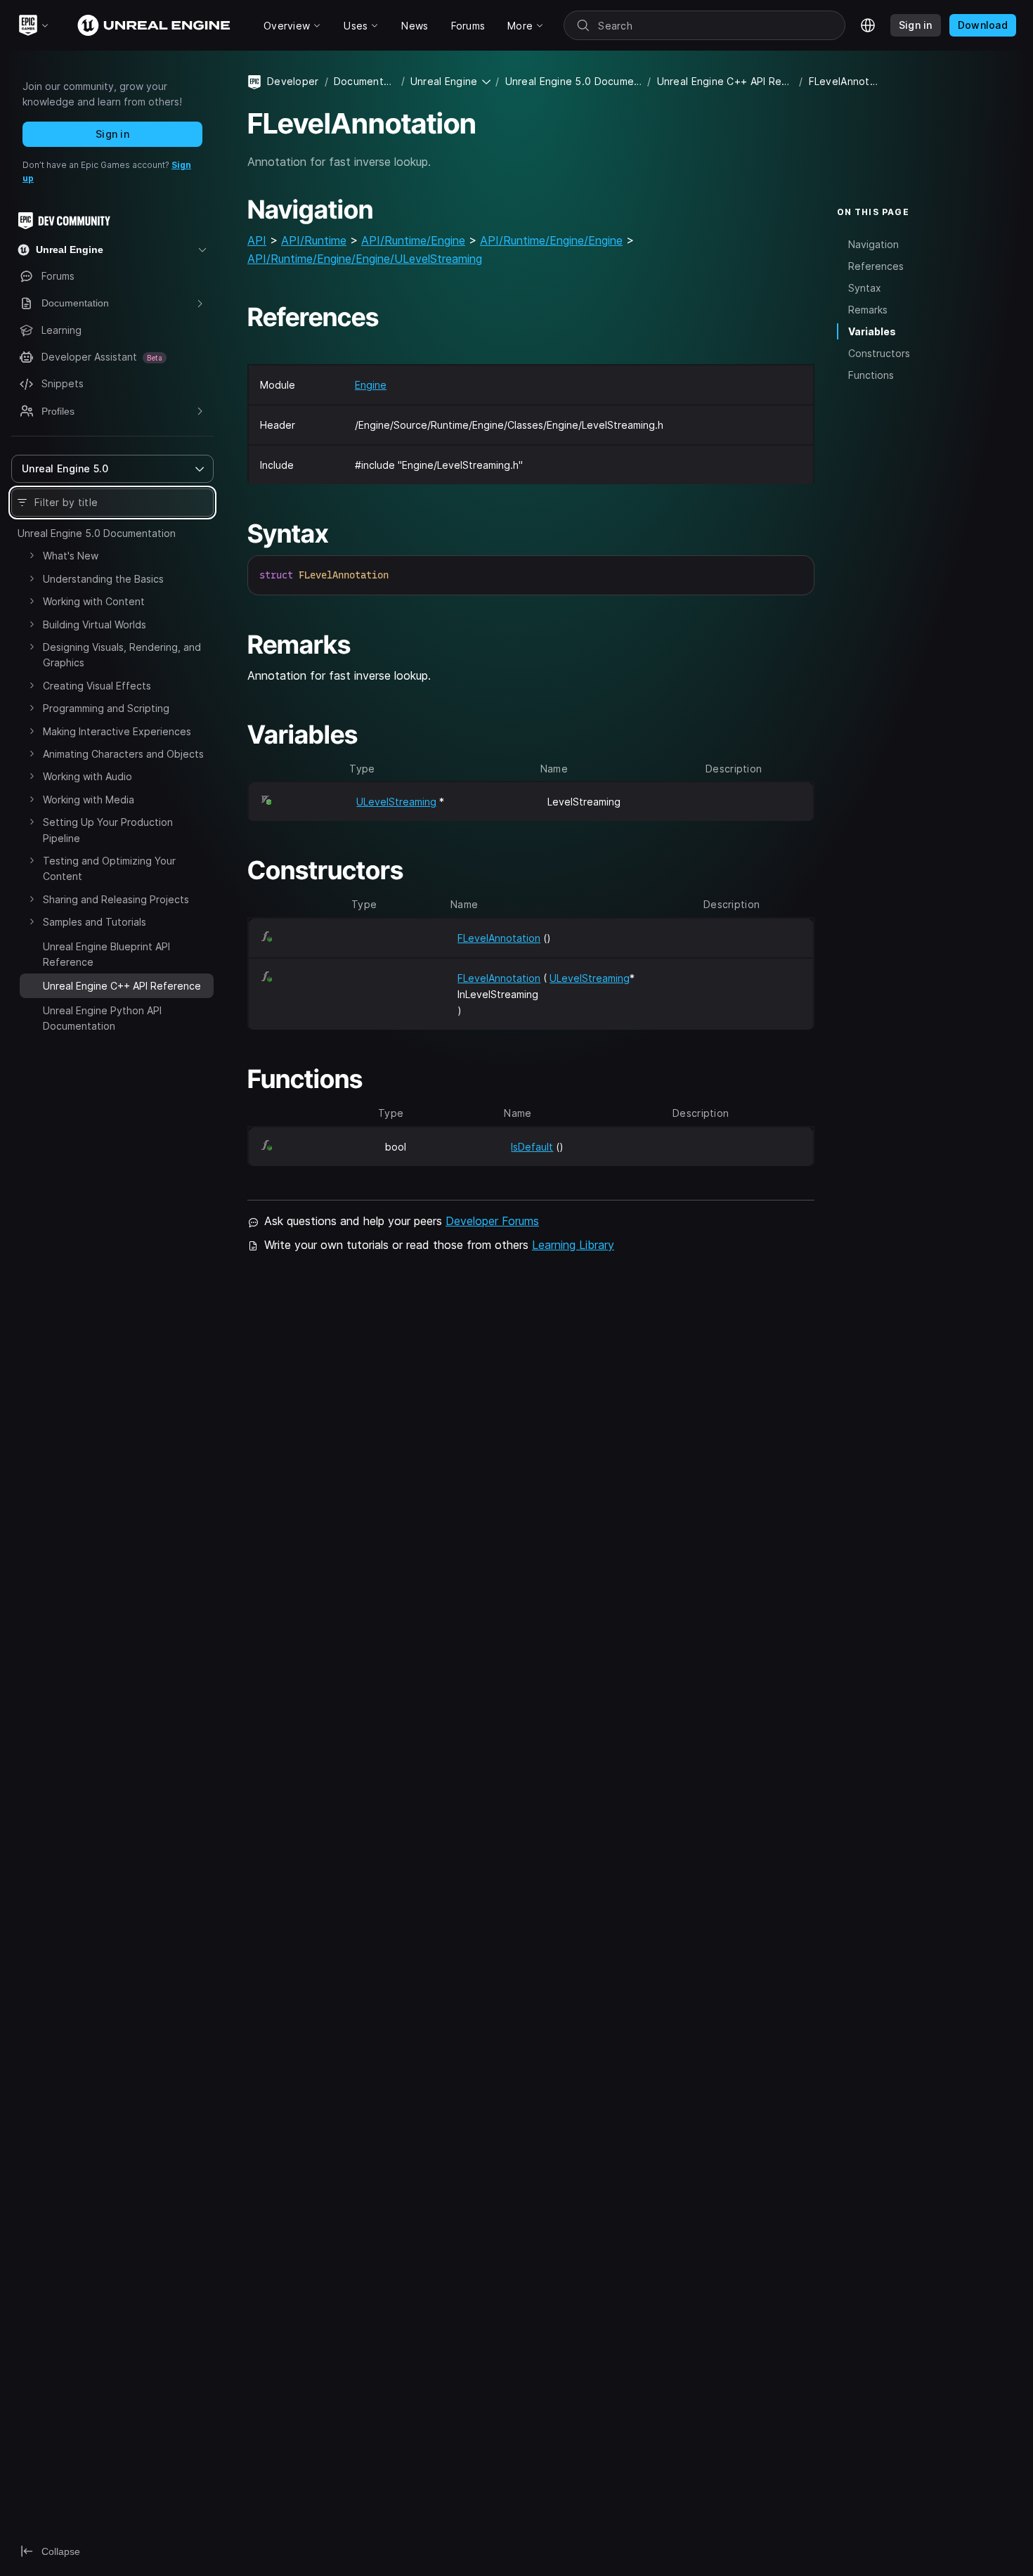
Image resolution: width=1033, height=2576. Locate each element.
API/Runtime (314, 240)
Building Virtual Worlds (95, 624)
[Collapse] (32, 984)
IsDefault (532, 1147)
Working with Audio (87, 776)
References (876, 265)
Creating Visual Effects (97, 686)
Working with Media (89, 800)
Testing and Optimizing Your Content (109, 868)
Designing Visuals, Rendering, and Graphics (122, 655)
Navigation (873, 244)
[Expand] (32, 555)
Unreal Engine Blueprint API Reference (106, 954)
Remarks (868, 310)
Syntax (865, 288)
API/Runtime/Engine (413, 240)
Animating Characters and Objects (123, 754)
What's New (71, 556)
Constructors (879, 353)
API (257, 240)
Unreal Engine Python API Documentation (102, 1018)
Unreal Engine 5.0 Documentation (97, 533)
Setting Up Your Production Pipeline (108, 830)
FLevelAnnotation (499, 938)
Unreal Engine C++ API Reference (726, 81)
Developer (293, 81)
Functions (871, 375)
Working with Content (94, 601)
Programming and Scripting (106, 708)
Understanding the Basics (103, 579)
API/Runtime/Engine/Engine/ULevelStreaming (365, 259)
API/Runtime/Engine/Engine (551, 240)
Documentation (365, 81)
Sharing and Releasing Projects (116, 899)
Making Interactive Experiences (117, 731)
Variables (872, 331)
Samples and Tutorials (95, 922)
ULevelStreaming (396, 802)
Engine (371, 385)
